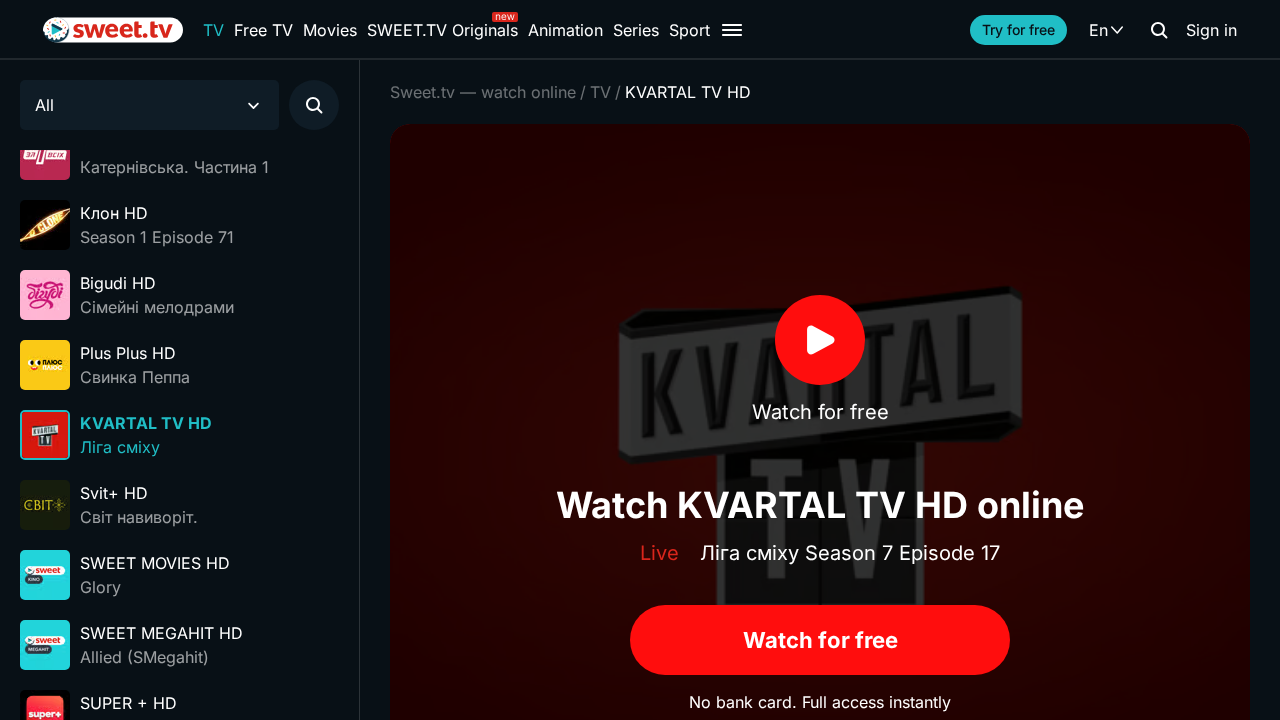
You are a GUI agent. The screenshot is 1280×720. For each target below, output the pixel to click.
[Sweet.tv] (113, 30)
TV (213, 30)
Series (636, 30)
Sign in (1211, 30)
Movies (330, 30)
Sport (689, 30)
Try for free (1018, 29)
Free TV (263, 30)
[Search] (1159, 30)
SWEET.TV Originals (442, 30)
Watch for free (820, 640)
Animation (565, 30)
